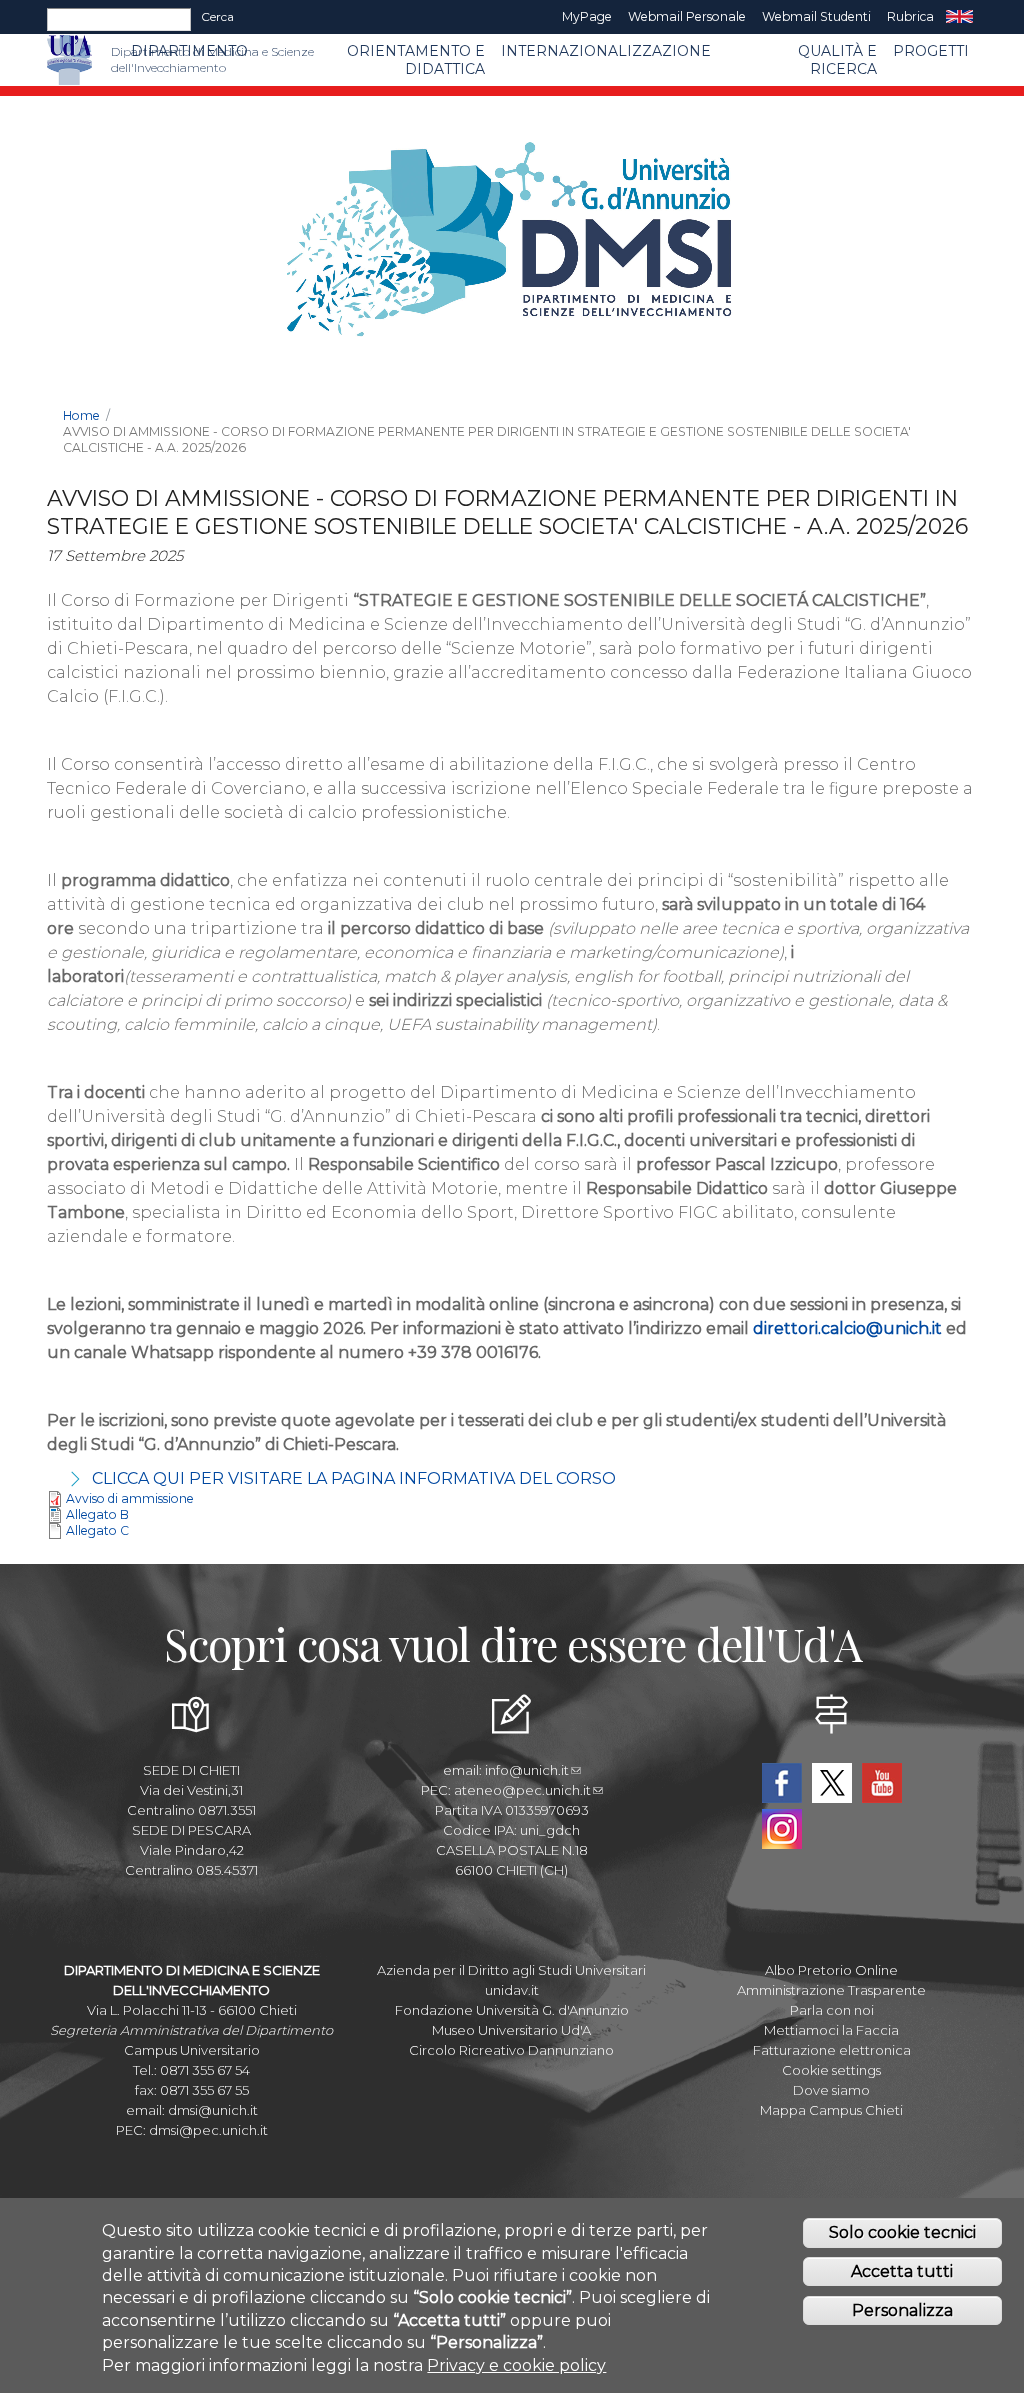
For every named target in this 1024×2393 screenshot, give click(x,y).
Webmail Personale (687, 16)
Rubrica (910, 16)
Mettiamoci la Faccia (831, 2030)
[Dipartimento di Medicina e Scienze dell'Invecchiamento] (101, 60)
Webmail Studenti (816, 16)
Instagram (782, 1829)
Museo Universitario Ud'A (511, 2030)
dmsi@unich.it (213, 2110)
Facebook (782, 1783)
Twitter (832, 1783)
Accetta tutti (902, 2271)
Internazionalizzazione (606, 51)
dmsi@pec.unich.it (208, 2130)
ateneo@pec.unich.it (522, 1790)
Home (81, 415)
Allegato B (97, 1514)
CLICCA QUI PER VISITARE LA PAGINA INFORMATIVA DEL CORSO (354, 1478)
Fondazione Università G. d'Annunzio (512, 2010)
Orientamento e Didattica (416, 60)
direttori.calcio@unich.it (847, 1328)
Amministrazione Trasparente (831, 1990)
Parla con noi (832, 2010)
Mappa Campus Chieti (831, 2110)
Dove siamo (831, 2090)
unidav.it (512, 1990)
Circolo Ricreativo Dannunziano (511, 2050)
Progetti (931, 51)
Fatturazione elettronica (832, 2050)
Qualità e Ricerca (837, 60)
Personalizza (902, 2310)
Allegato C (97, 1530)
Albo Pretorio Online (831, 1970)
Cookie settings (831, 2070)
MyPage (587, 16)
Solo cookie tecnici (902, 2232)
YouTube (882, 1783)
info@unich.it (527, 1770)
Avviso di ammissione (130, 1498)
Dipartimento (189, 51)
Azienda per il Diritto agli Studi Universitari (511, 1970)
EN (959, 17)
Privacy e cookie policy (516, 2365)
